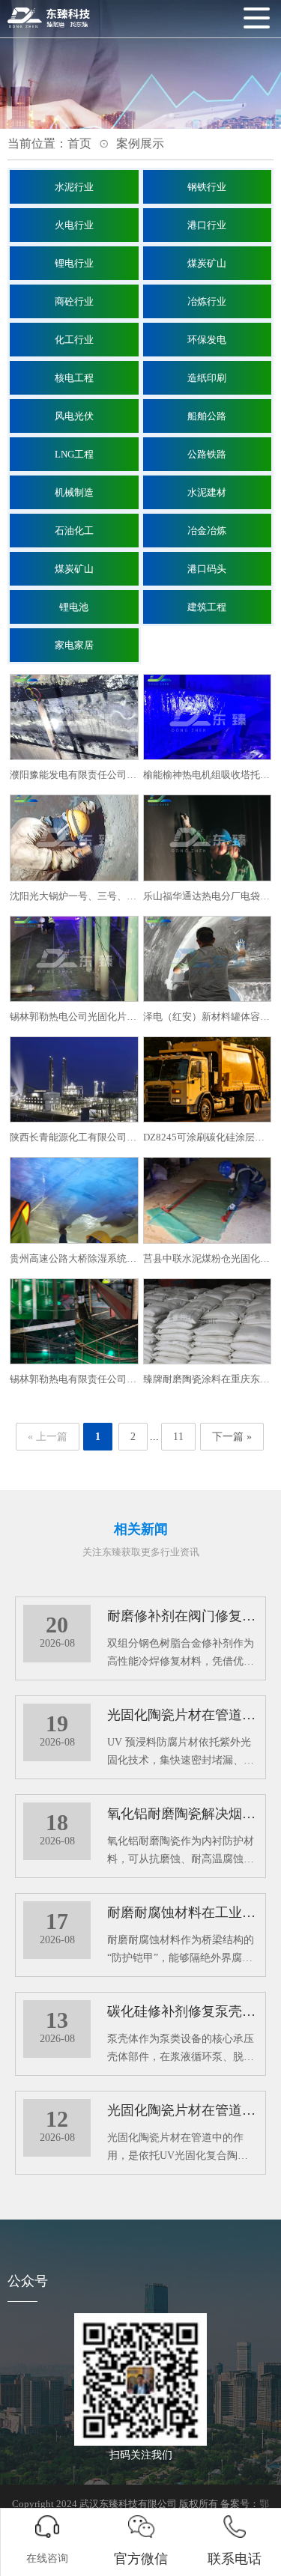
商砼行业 (74, 301)
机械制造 (74, 492)
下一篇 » (232, 1437)
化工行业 (74, 340)
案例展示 (140, 143)
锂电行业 (74, 263)
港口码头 (207, 569)
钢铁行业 (207, 187)
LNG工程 (74, 454)
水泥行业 (74, 187)
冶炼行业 (207, 301)
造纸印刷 (207, 378)
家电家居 (74, 645)
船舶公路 (207, 416)
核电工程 (74, 378)
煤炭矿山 (207, 263)
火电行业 (74, 225)
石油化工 (74, 531)
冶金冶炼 (207, 531)
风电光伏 (74, 416)
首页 (79, 143)
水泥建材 (207, 492)
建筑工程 (207, 607)
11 (178, 1437)
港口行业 (207, 225)
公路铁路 (207, 454)
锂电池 (74, 607)
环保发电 (207, 340)
